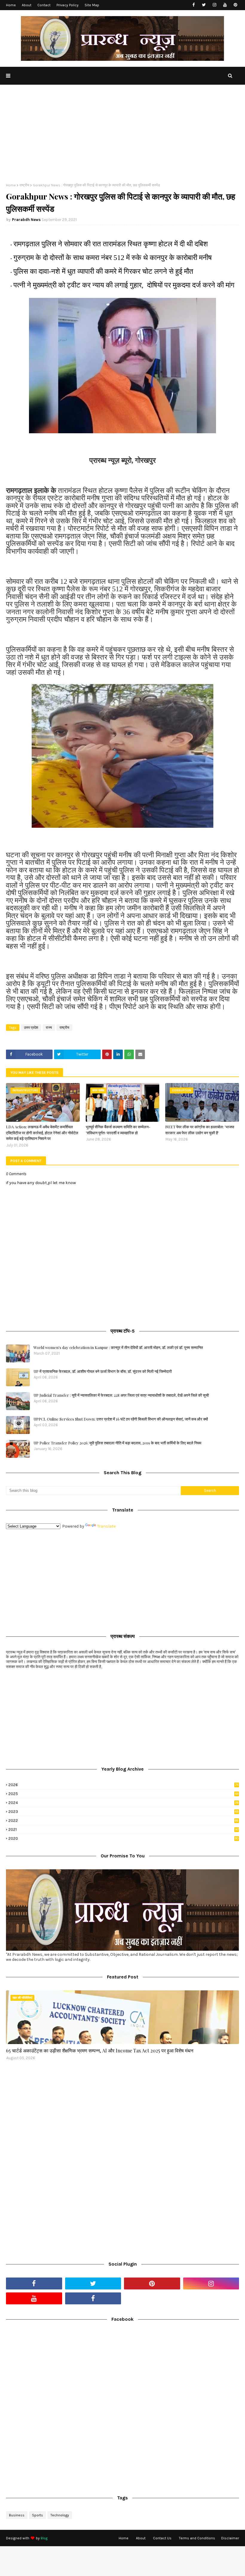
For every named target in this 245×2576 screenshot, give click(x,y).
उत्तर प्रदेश (31, 1028)
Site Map (92, 5)
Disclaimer (230, 2538)
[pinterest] (235, 5)
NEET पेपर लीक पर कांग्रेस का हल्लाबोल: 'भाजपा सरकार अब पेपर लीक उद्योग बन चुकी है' (200, 1130)
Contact (44, 5)
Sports (37, 2515)
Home (11, 5)
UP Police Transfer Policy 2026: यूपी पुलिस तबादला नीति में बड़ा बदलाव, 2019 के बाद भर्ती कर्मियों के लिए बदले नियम (117, 1443)
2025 (123, 1794)
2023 (124, 1812)
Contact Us (162, 2538)
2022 (123, 1821)
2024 (124, 1803)
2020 (124, 1838)
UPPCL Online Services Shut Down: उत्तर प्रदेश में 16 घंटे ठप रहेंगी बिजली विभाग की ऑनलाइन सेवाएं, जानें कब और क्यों (121, 1419)
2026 (123, 1785)
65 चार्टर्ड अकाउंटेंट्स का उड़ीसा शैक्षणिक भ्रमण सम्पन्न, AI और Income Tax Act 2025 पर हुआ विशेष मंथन (100, 2050)
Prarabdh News (26, 220)
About (27, 5)
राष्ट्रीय (24, 185)
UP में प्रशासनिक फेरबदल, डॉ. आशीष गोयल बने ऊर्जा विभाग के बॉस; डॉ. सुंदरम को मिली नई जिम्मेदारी (103, 1371)
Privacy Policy (68, 5)
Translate (106, 1526)
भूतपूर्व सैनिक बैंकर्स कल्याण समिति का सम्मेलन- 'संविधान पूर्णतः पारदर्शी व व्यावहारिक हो (118, 1130)
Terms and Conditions (197, 2538)
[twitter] (204, 5)
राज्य (49, 1028)
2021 (124, 1829)
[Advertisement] (122, 138)
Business (17, 2515)
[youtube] (225, 5)
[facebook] (193, 5)
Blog (44, 2538)
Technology (60, 2515)
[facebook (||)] (93, 2298)
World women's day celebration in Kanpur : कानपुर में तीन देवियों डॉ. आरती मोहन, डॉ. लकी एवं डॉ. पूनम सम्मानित (118, 1347)
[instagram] (214, 5)
